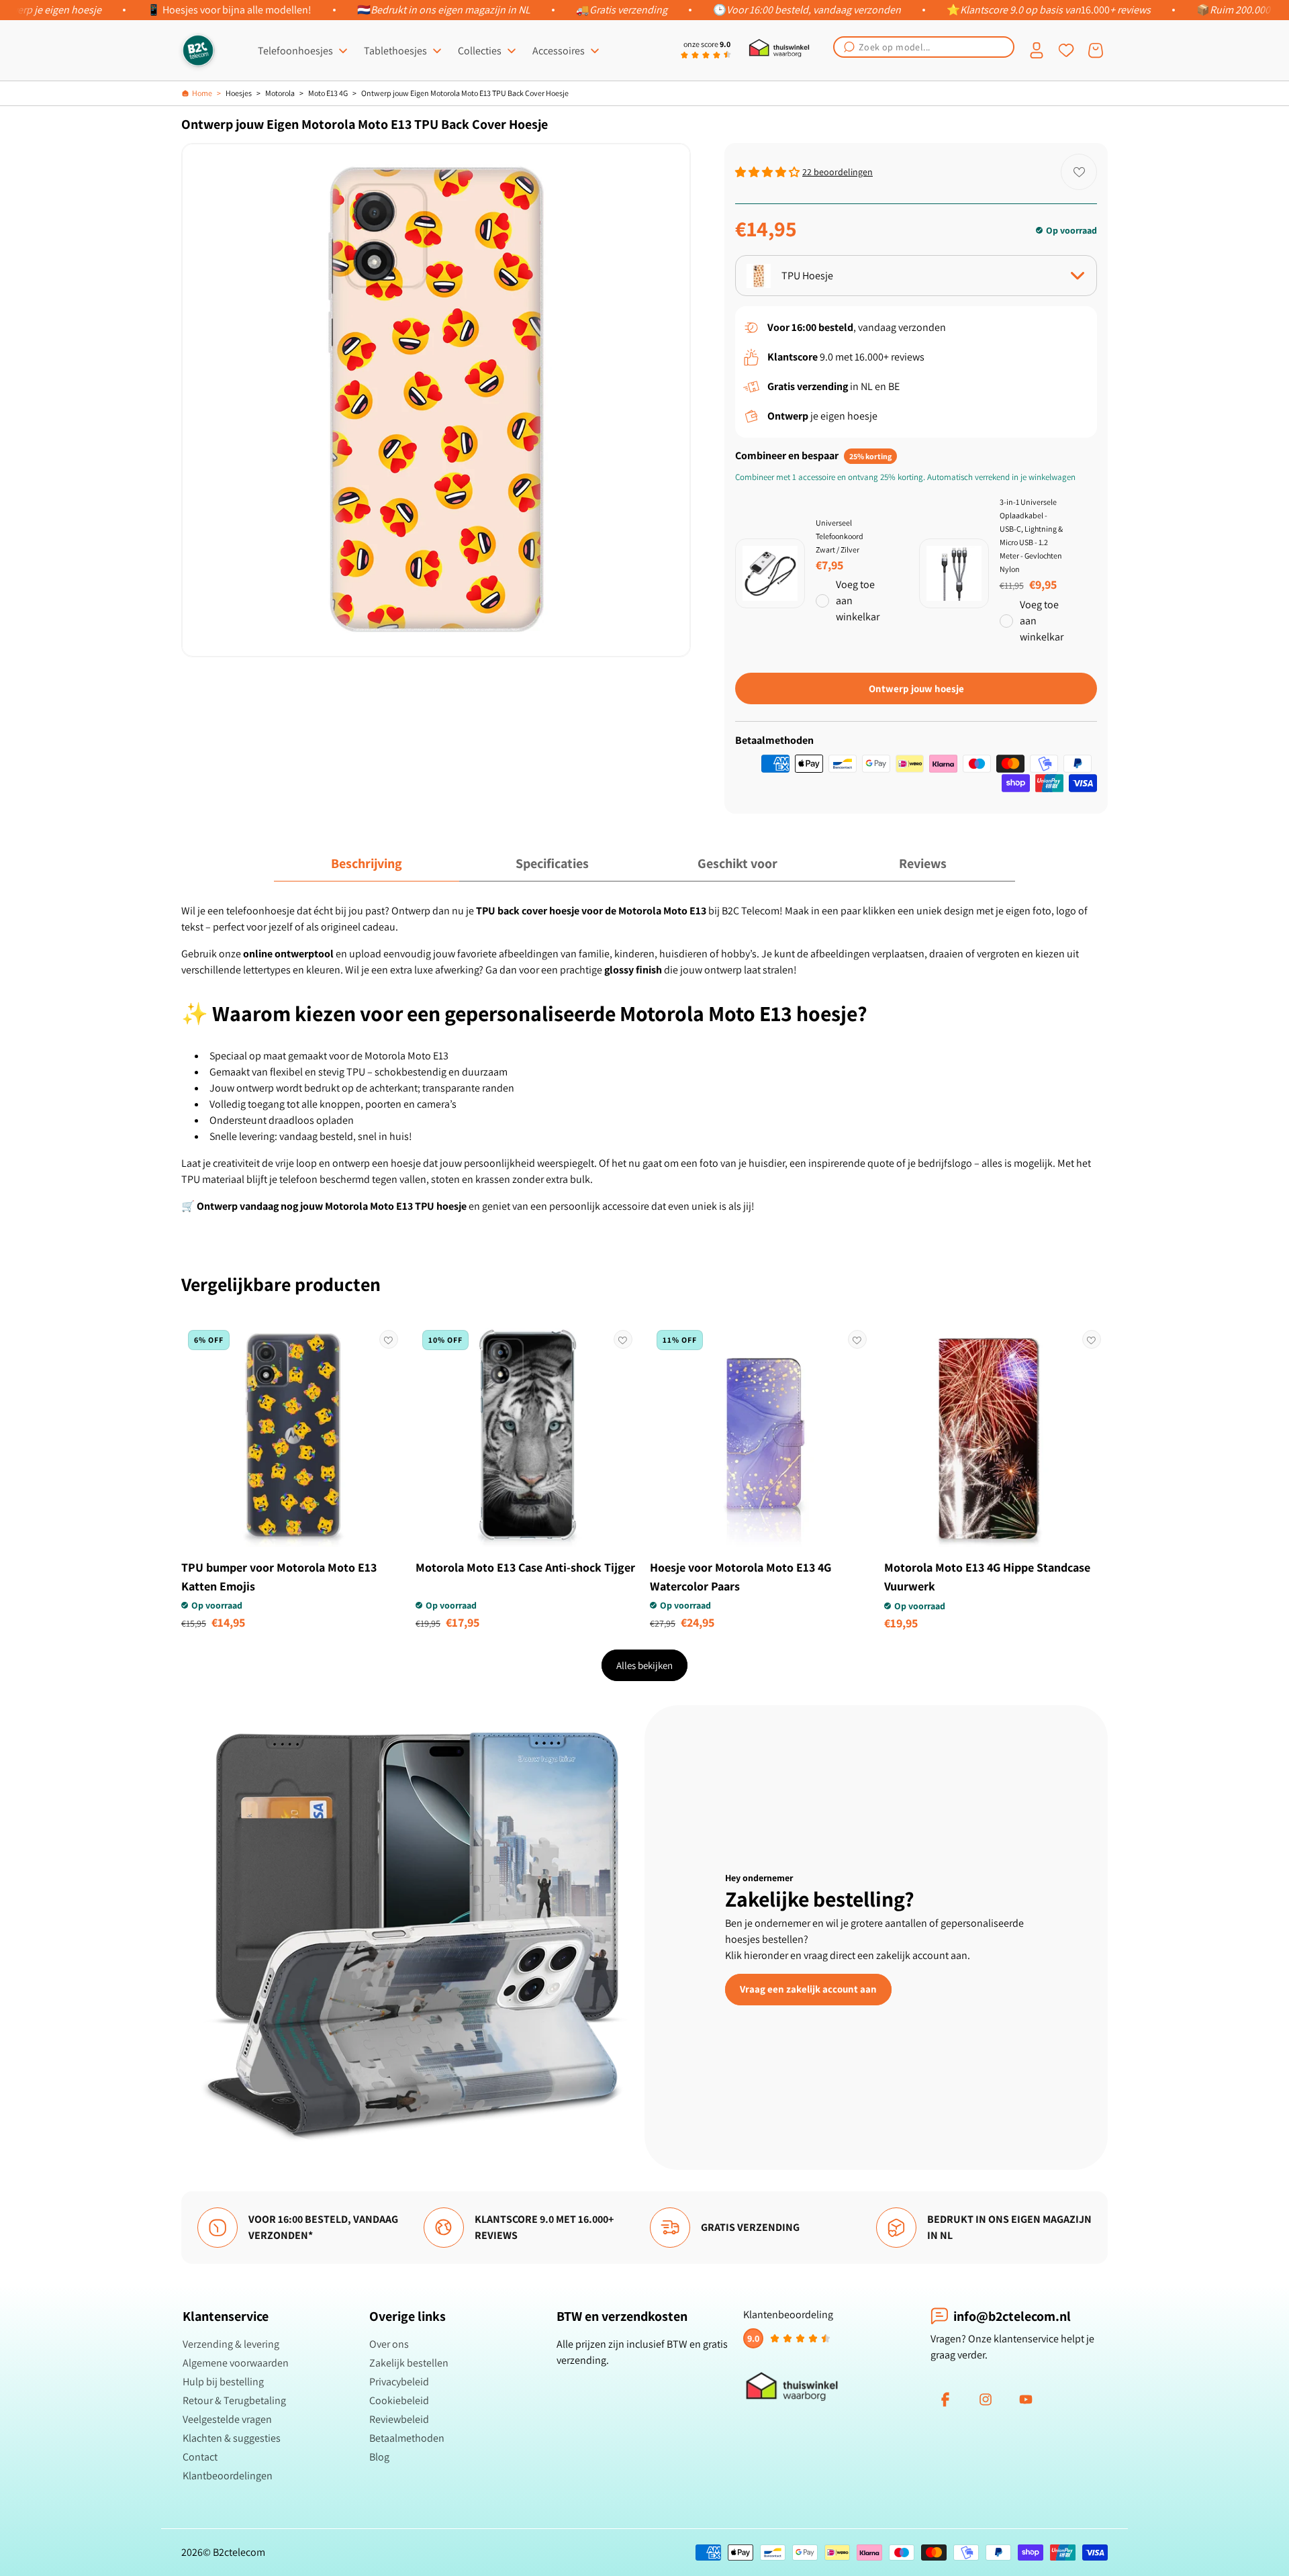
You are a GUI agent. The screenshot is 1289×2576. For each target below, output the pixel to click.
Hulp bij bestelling (223, 2382)
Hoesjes (239, 93)
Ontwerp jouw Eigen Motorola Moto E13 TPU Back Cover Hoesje (465, 93)
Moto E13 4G (328, 93)
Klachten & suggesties (232, 2438)
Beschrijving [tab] (367, 863)
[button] (924, 47)
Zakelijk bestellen (409, 2363)
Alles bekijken (644, 1665)
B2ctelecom (239, 2552)
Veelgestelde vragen (227, 2419)
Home (202, 93)
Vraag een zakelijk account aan (808, 1989)
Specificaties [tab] (552, 863)
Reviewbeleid (399, 2419)
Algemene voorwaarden (236, 2363)
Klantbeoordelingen (228, 2476)
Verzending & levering (231, 2344)
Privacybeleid (399, 2382)
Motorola (280, 93)
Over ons (389, 2344)
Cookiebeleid (399, 2400)
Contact (200, 2457)
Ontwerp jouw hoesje (916, 688)
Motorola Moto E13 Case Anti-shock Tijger (525, 1567)
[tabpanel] (644, 1059)
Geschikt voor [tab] (737, 863)
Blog (379, 2457)
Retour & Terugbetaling (234, 2400)
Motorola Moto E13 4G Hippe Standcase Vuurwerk (987, 1577)
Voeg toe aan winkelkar (858, 601)
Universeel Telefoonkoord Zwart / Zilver (840, 536)
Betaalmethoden (407, 2438)
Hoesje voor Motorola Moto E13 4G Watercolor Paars (741, 1577)
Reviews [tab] (923, 863)
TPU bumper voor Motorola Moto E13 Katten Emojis (279, 1577)
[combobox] (924, 47)
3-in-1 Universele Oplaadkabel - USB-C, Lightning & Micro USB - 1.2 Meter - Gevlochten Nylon (1031, 535)
